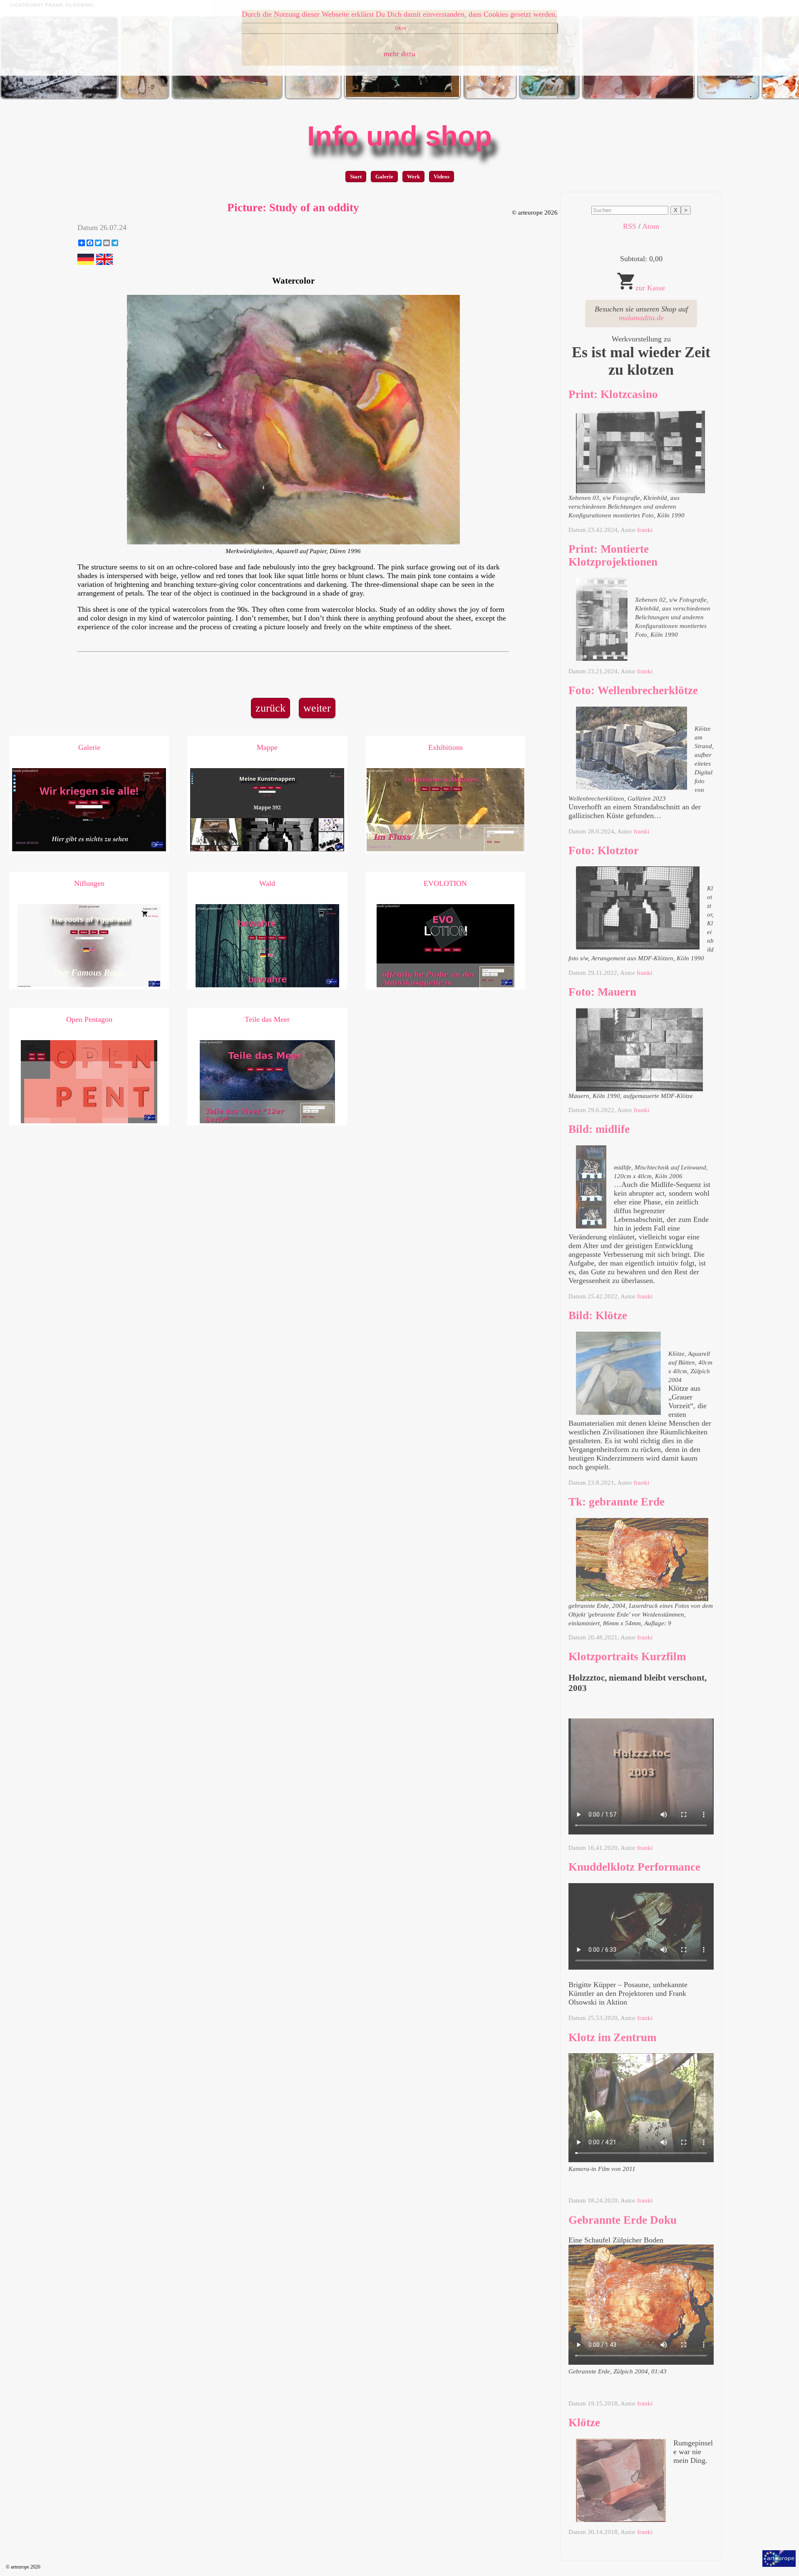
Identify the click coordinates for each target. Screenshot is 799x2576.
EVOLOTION (445, 883)
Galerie (384, 177)
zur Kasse (650, 288)
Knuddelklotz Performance (634, 1867)
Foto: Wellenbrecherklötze (633, 690)
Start (356, 177)
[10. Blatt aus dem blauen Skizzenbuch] (313, 97)
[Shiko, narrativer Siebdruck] (402, 97)
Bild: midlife (599, 1129)
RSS (630, 226)
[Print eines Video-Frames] (59, 97)
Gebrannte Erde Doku (623, 2220)
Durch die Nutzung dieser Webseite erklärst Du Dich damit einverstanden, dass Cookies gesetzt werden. (399, 14)
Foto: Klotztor (604, 850)
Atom (651, 226)
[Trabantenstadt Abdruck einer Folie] (728, 97)
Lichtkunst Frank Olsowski (52, 5)
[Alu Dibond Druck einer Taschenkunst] (145, 97)
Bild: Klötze (598, 1315)
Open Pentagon (89, 1019)
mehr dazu (399, 54)
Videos (442, 177)
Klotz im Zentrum (612, 2037)
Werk (413, 177)
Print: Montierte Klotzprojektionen (613, 555)
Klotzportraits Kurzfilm (627, 1656)
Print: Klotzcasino (613, 394)
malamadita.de (641, 318)
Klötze (584, 2423)
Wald (267, 883)
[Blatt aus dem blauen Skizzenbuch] (490, 97)
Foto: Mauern (602, 992)
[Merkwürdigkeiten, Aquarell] (227, 97)
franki (645, 530)
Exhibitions (445, 747)
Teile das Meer (267, 1019)
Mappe (267, 747)
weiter (317, 708)
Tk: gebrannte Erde (617, 1502)
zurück (270, 708)
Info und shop (399, 136)
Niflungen (89, 883)
